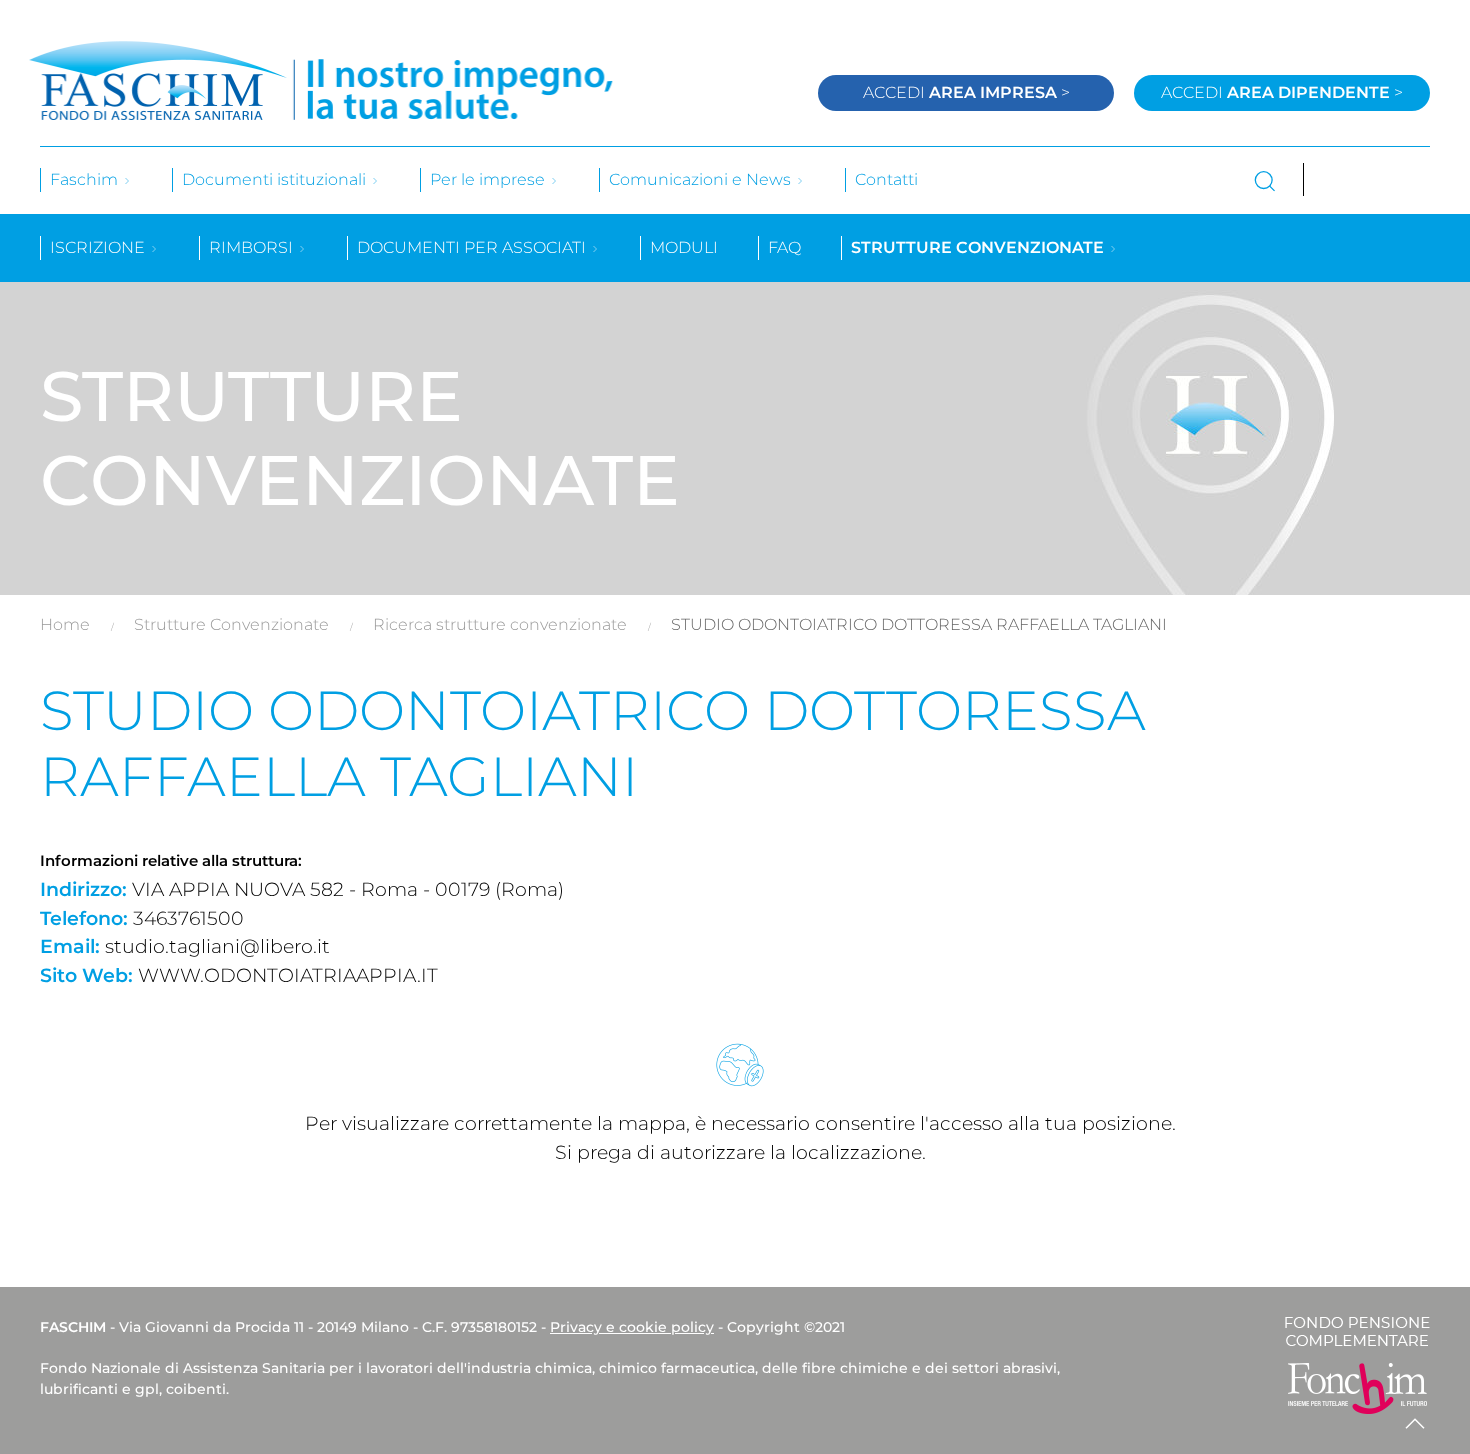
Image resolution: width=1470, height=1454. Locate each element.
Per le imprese (489, 179)
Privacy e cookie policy (632, 1327)
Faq (784, 247)
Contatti (886, 179)
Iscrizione (99, 247)
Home (65, 624)
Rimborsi (253, 247)
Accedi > (966, 92)
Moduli (684, 247)
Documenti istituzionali (276, 179)
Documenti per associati (473, 247)
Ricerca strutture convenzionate (500, 624)
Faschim (86, 179)
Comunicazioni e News (702, 179)
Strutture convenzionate (979, 247)
